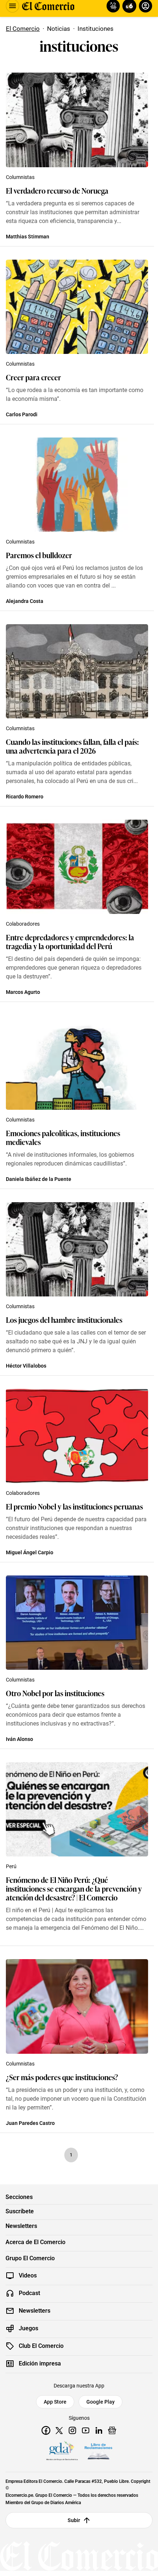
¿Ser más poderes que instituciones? (62, 2077)
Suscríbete (20, 2211)
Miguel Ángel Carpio (30, 1552)
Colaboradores (23, 924)
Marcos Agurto (23, 992)
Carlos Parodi (22, 414)
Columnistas (20, 177)
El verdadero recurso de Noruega (57, 190)
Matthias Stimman (28, 237)
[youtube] (86, 2430)
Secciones (19, 2197)
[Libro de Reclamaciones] (98, 2451)
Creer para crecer (33, 377)
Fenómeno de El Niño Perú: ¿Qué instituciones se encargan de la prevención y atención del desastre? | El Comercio (74, 1888)
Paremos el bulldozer (39, 555)
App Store (55, 2402)
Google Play (100, 2402)
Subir (74, 2520)
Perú (11, 1866)
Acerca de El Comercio (35, 2242)
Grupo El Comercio (30, 2258)
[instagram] (72, 2430)
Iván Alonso (19, 1739)
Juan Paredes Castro (30, 2123)
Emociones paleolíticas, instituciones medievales (63, 1137)
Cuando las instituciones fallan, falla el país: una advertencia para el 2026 (72, 746)
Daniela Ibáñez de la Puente (39, 1179)
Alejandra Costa (25, 601)
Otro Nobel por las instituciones (55, 1693)
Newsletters (21, 2226)
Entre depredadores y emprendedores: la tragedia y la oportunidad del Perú (70, 941)
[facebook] (46, 2430)
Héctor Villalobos (26, 1366)
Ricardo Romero (25, 797)
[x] (59, 2430)
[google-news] (112, 2430)
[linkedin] (99, 2430)
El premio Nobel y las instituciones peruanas (74, 1506)
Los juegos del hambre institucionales (64, 1320)
